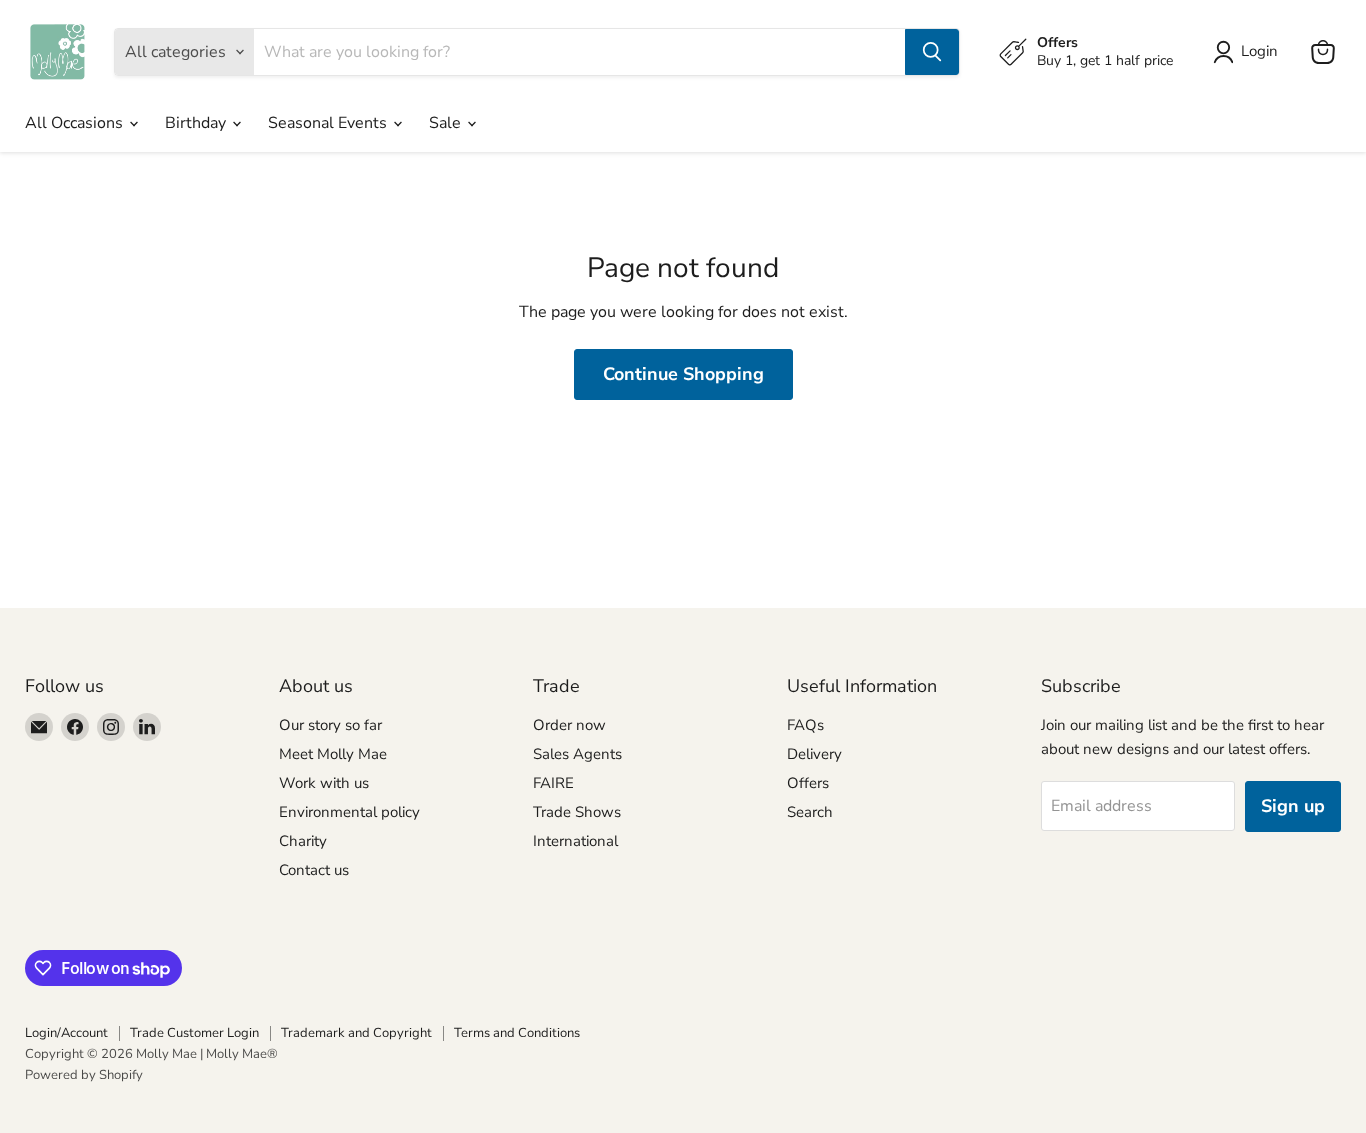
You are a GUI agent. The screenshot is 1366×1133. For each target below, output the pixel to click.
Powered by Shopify (84, 1075)
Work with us (324, 783)
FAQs (805, 725)
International (575, 841)
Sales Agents (577, 754)
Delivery (814, 754)
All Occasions (76, 123)
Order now (569, 725)
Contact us (314, 870)
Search (810, 812)
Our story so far (330, 725)
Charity (303, 841)
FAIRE (553, 783)
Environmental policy (349, 812)
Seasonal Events (329, 123)
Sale (447, 123)
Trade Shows (577, 812)
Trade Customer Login (194, 1033)
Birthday (197, 123)
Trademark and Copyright (356, 1033)
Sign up (1293, 806)
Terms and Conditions (517, 1033)
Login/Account (66, 1033)
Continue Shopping (683, 374)
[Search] (932, 52)
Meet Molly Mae (333, 754)
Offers (808, 783)
